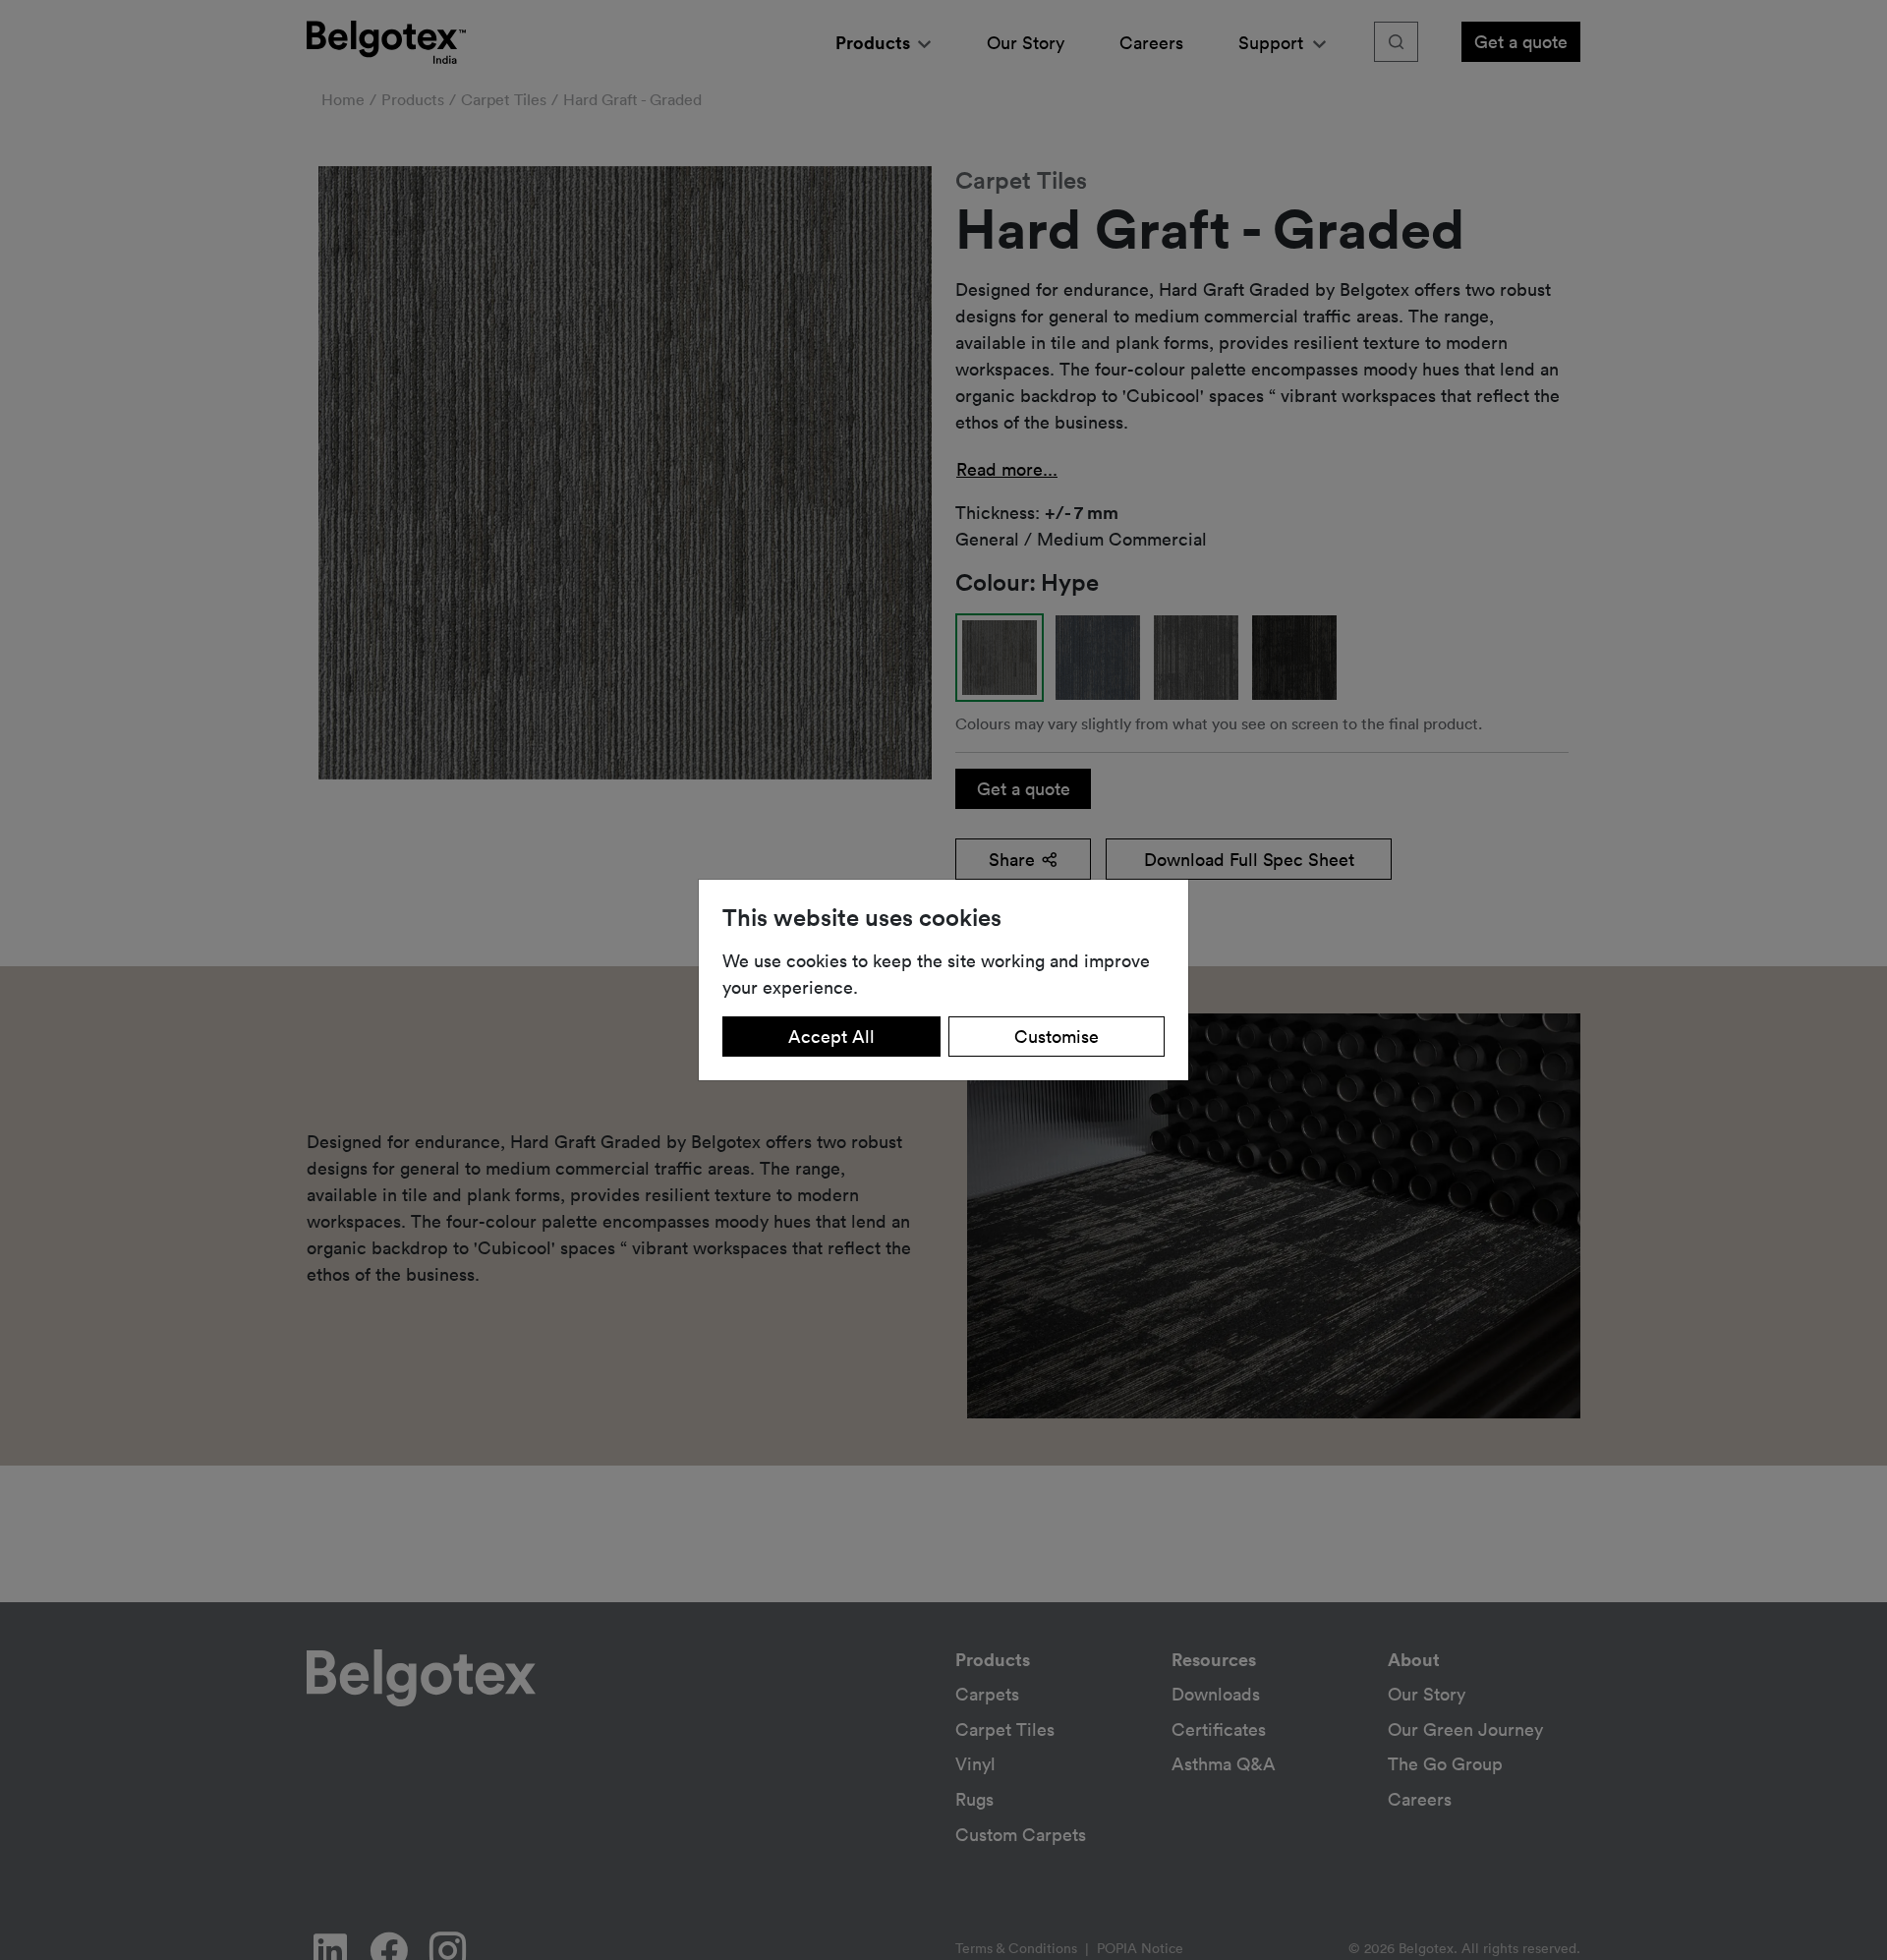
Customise (1057, 1036)
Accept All (831, 1036)
